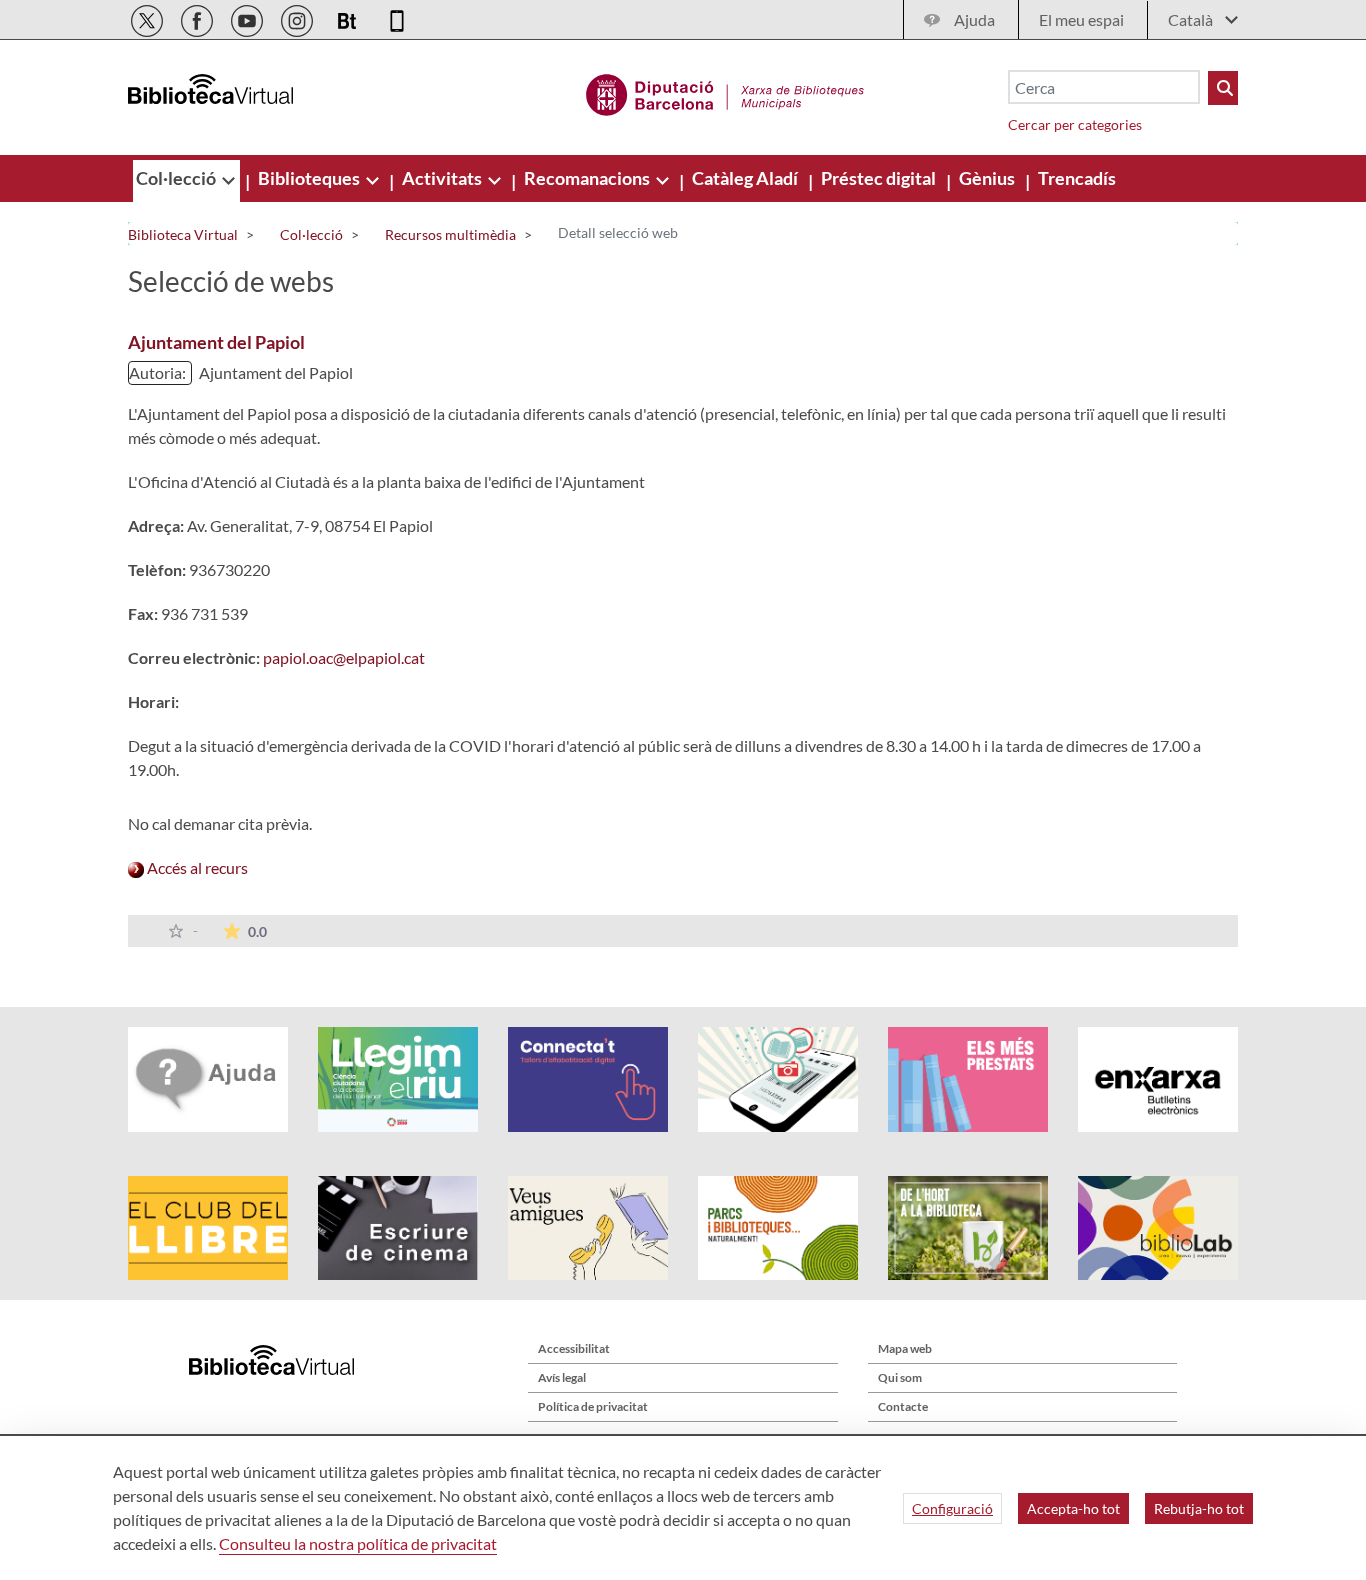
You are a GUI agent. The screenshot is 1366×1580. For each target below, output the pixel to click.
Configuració (952, 1508)
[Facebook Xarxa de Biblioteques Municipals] (198, 17)
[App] (397, 17)
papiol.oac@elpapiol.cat (344, 657)
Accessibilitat (574, 1348)
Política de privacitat (593, 1406)
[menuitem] (177, 178)
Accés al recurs (196, 867)
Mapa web (905, 1348)
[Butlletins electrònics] (348, 17)
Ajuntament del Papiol (216, 342)
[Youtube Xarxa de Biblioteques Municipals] (248, 17)
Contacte (903, 1406)
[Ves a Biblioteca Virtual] (725, 92)
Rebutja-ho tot (1199, 1508)
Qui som (900, 1377)
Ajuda (974, 19)
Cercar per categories (1075, 124)
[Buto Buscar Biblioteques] (1223, 88)
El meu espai (1081, 19)
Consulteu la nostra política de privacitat (358, 1543)
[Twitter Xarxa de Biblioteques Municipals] (148, 17)
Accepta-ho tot (1073, 1508)
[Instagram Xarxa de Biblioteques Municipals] (298, 17)
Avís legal (562, 1377)
